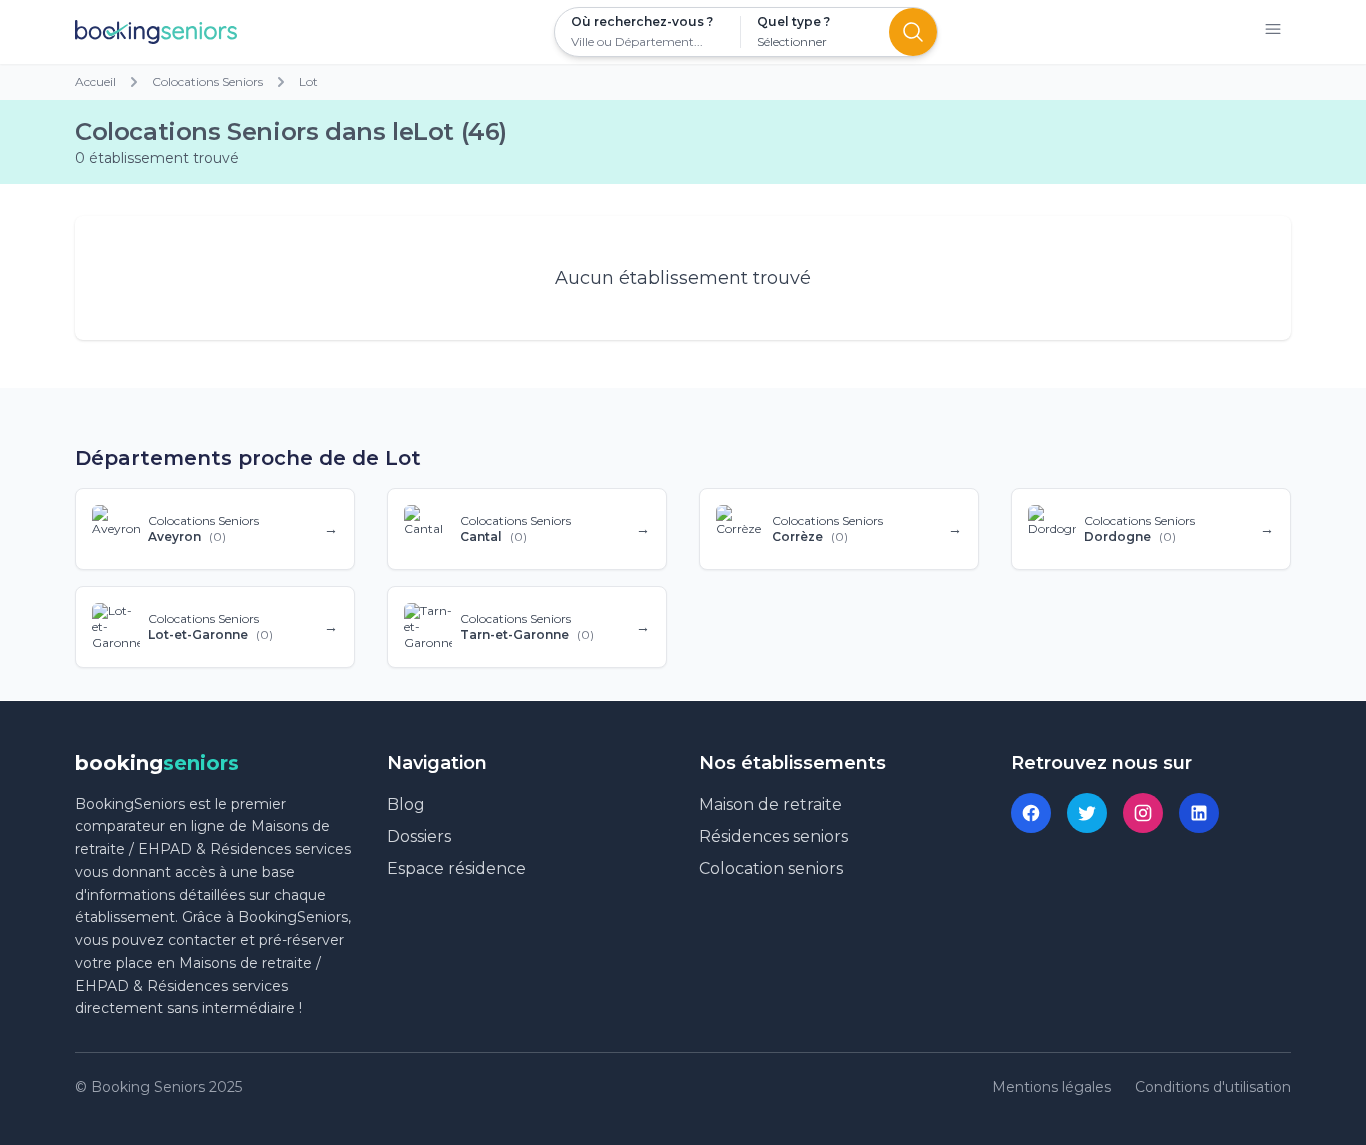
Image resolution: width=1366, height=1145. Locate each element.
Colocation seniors (771, 868)
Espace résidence (456, 868)
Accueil (95, 81)
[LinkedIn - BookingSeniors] (1199, 813)
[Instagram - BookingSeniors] (1143, 813)
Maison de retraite (770, 804)
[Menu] (1273, 32)
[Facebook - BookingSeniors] (1031, 813)
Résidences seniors (773, 836)
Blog (406, 804)
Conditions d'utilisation (1213, 1087)
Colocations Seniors (207, 81)
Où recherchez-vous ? (642, 21)
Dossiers (419, 836)
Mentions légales (1051, 1087)
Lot (308, 81)
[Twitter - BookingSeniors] (1087, 813)
